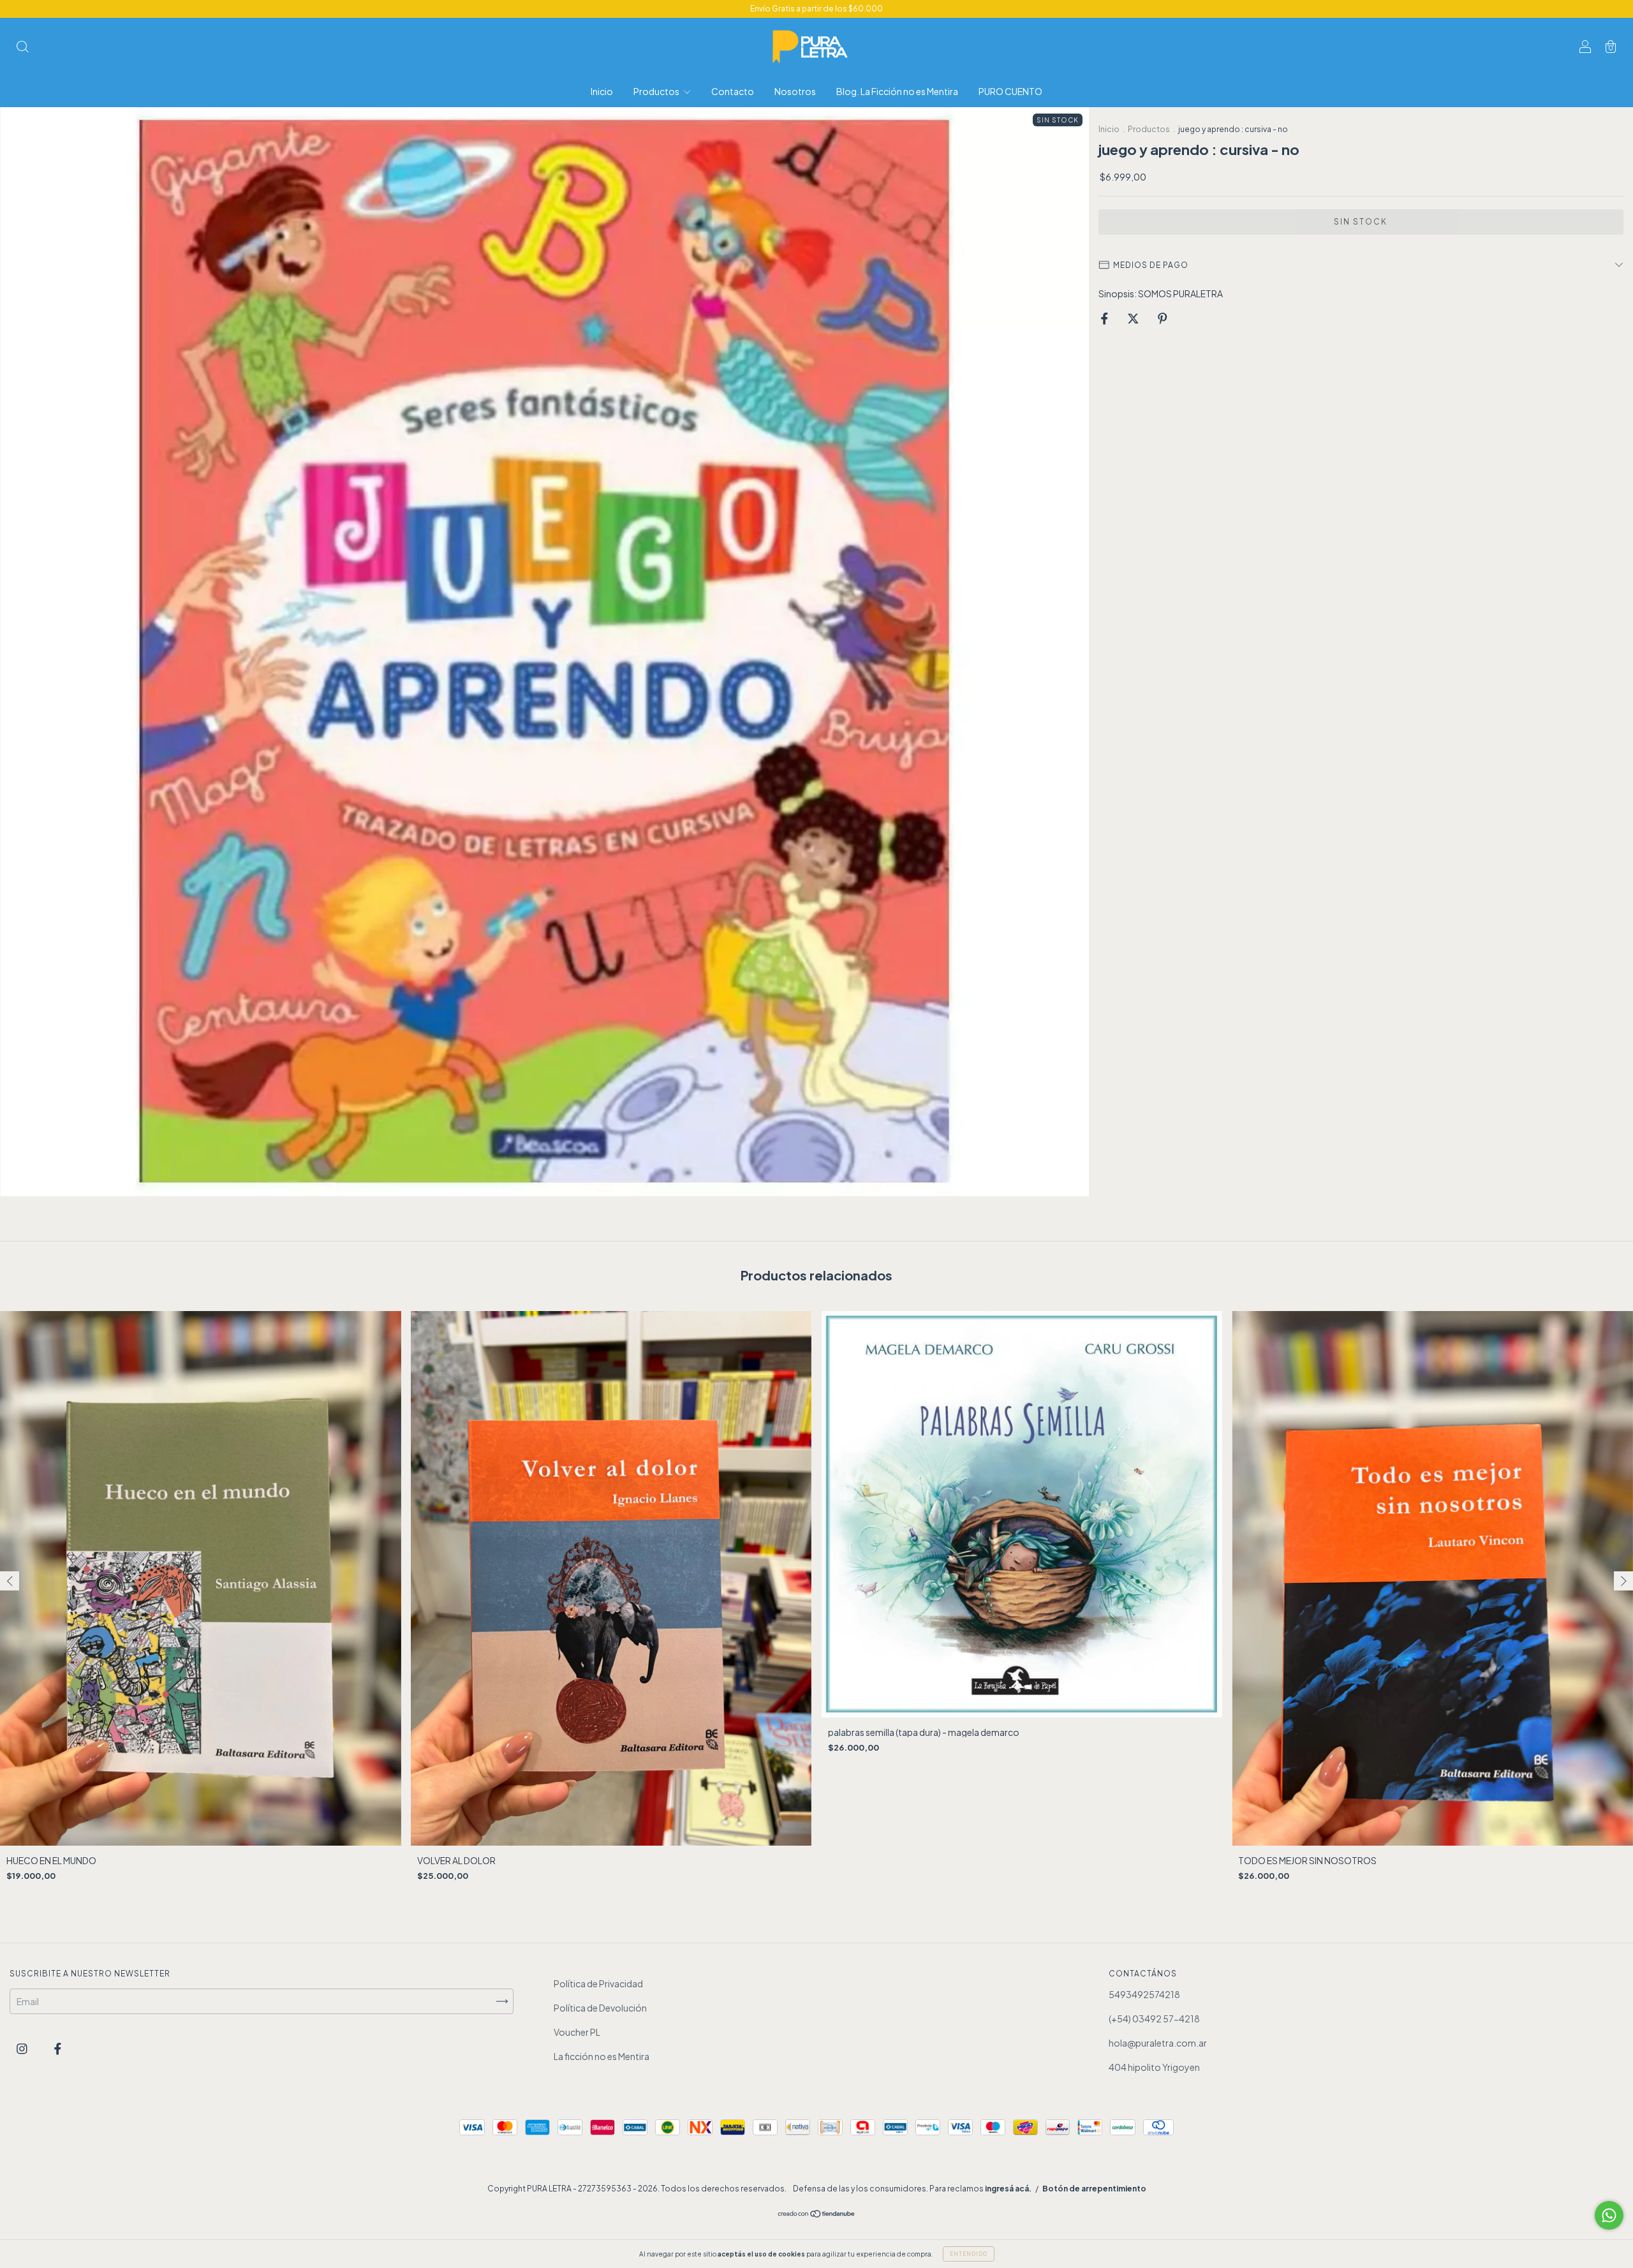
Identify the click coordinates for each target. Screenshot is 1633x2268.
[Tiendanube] (817, 2214)
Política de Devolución (600, 2008)
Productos (657, 91)
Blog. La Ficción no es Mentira (897, 91)
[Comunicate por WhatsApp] (1609, 2215)
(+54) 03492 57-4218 (1154, 2019)
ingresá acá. (1008, 2189)
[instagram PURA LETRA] (23, 2048)
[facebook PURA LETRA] (58, 2048)
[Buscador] (22, 47)
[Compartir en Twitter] (1134, 318)
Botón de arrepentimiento (1094, 2189)
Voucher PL (577, 2032)
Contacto (733, 91)
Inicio (602, 91)
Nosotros (795, 91)
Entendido (969, 2254)
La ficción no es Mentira (602, 2056)
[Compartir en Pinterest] (1163, 318)
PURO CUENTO (1010, 91)
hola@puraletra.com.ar (1158, 2043)
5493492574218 (1144, 1994)
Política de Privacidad (598, 1983)
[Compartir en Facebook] (1105, 318)
